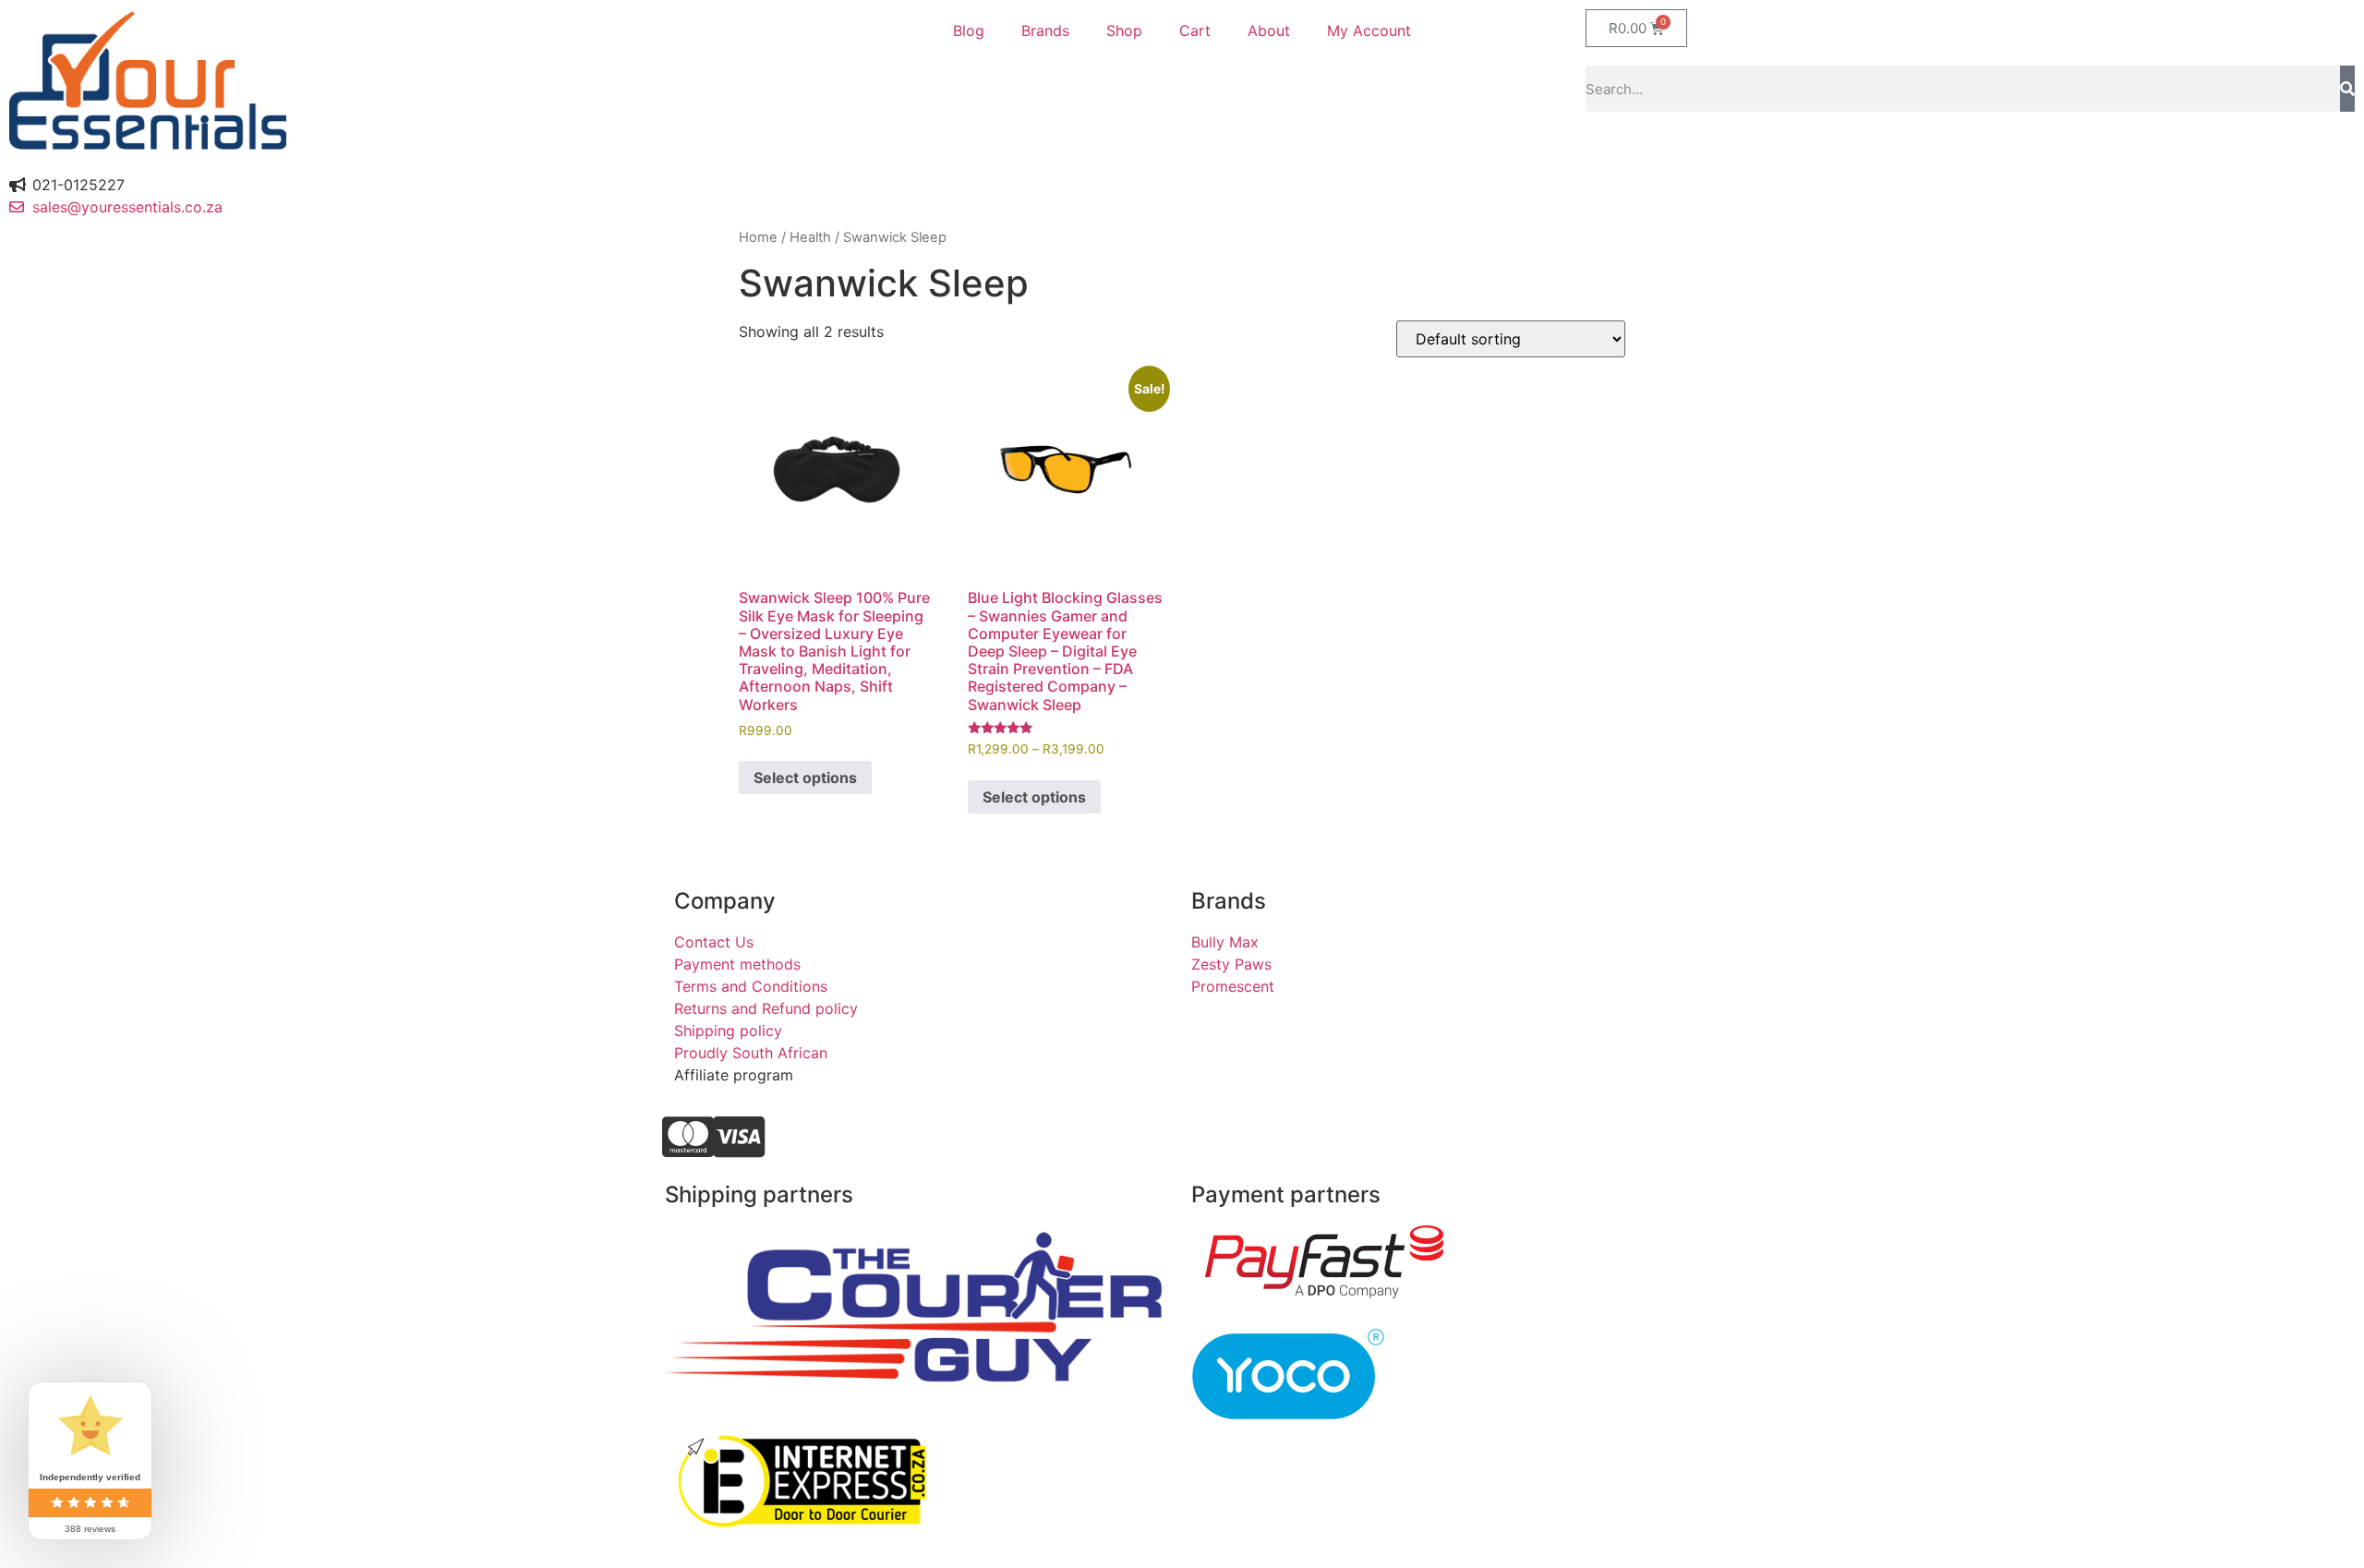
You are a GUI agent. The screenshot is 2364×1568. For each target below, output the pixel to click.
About (1269, 30)
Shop (1124, 30)
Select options (805, 778)
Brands (1045, 30)
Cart (1195, 30)
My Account (1369, 30)
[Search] (2347, 89)
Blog (969, 30)
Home (758, 237)
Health (810, 237)
